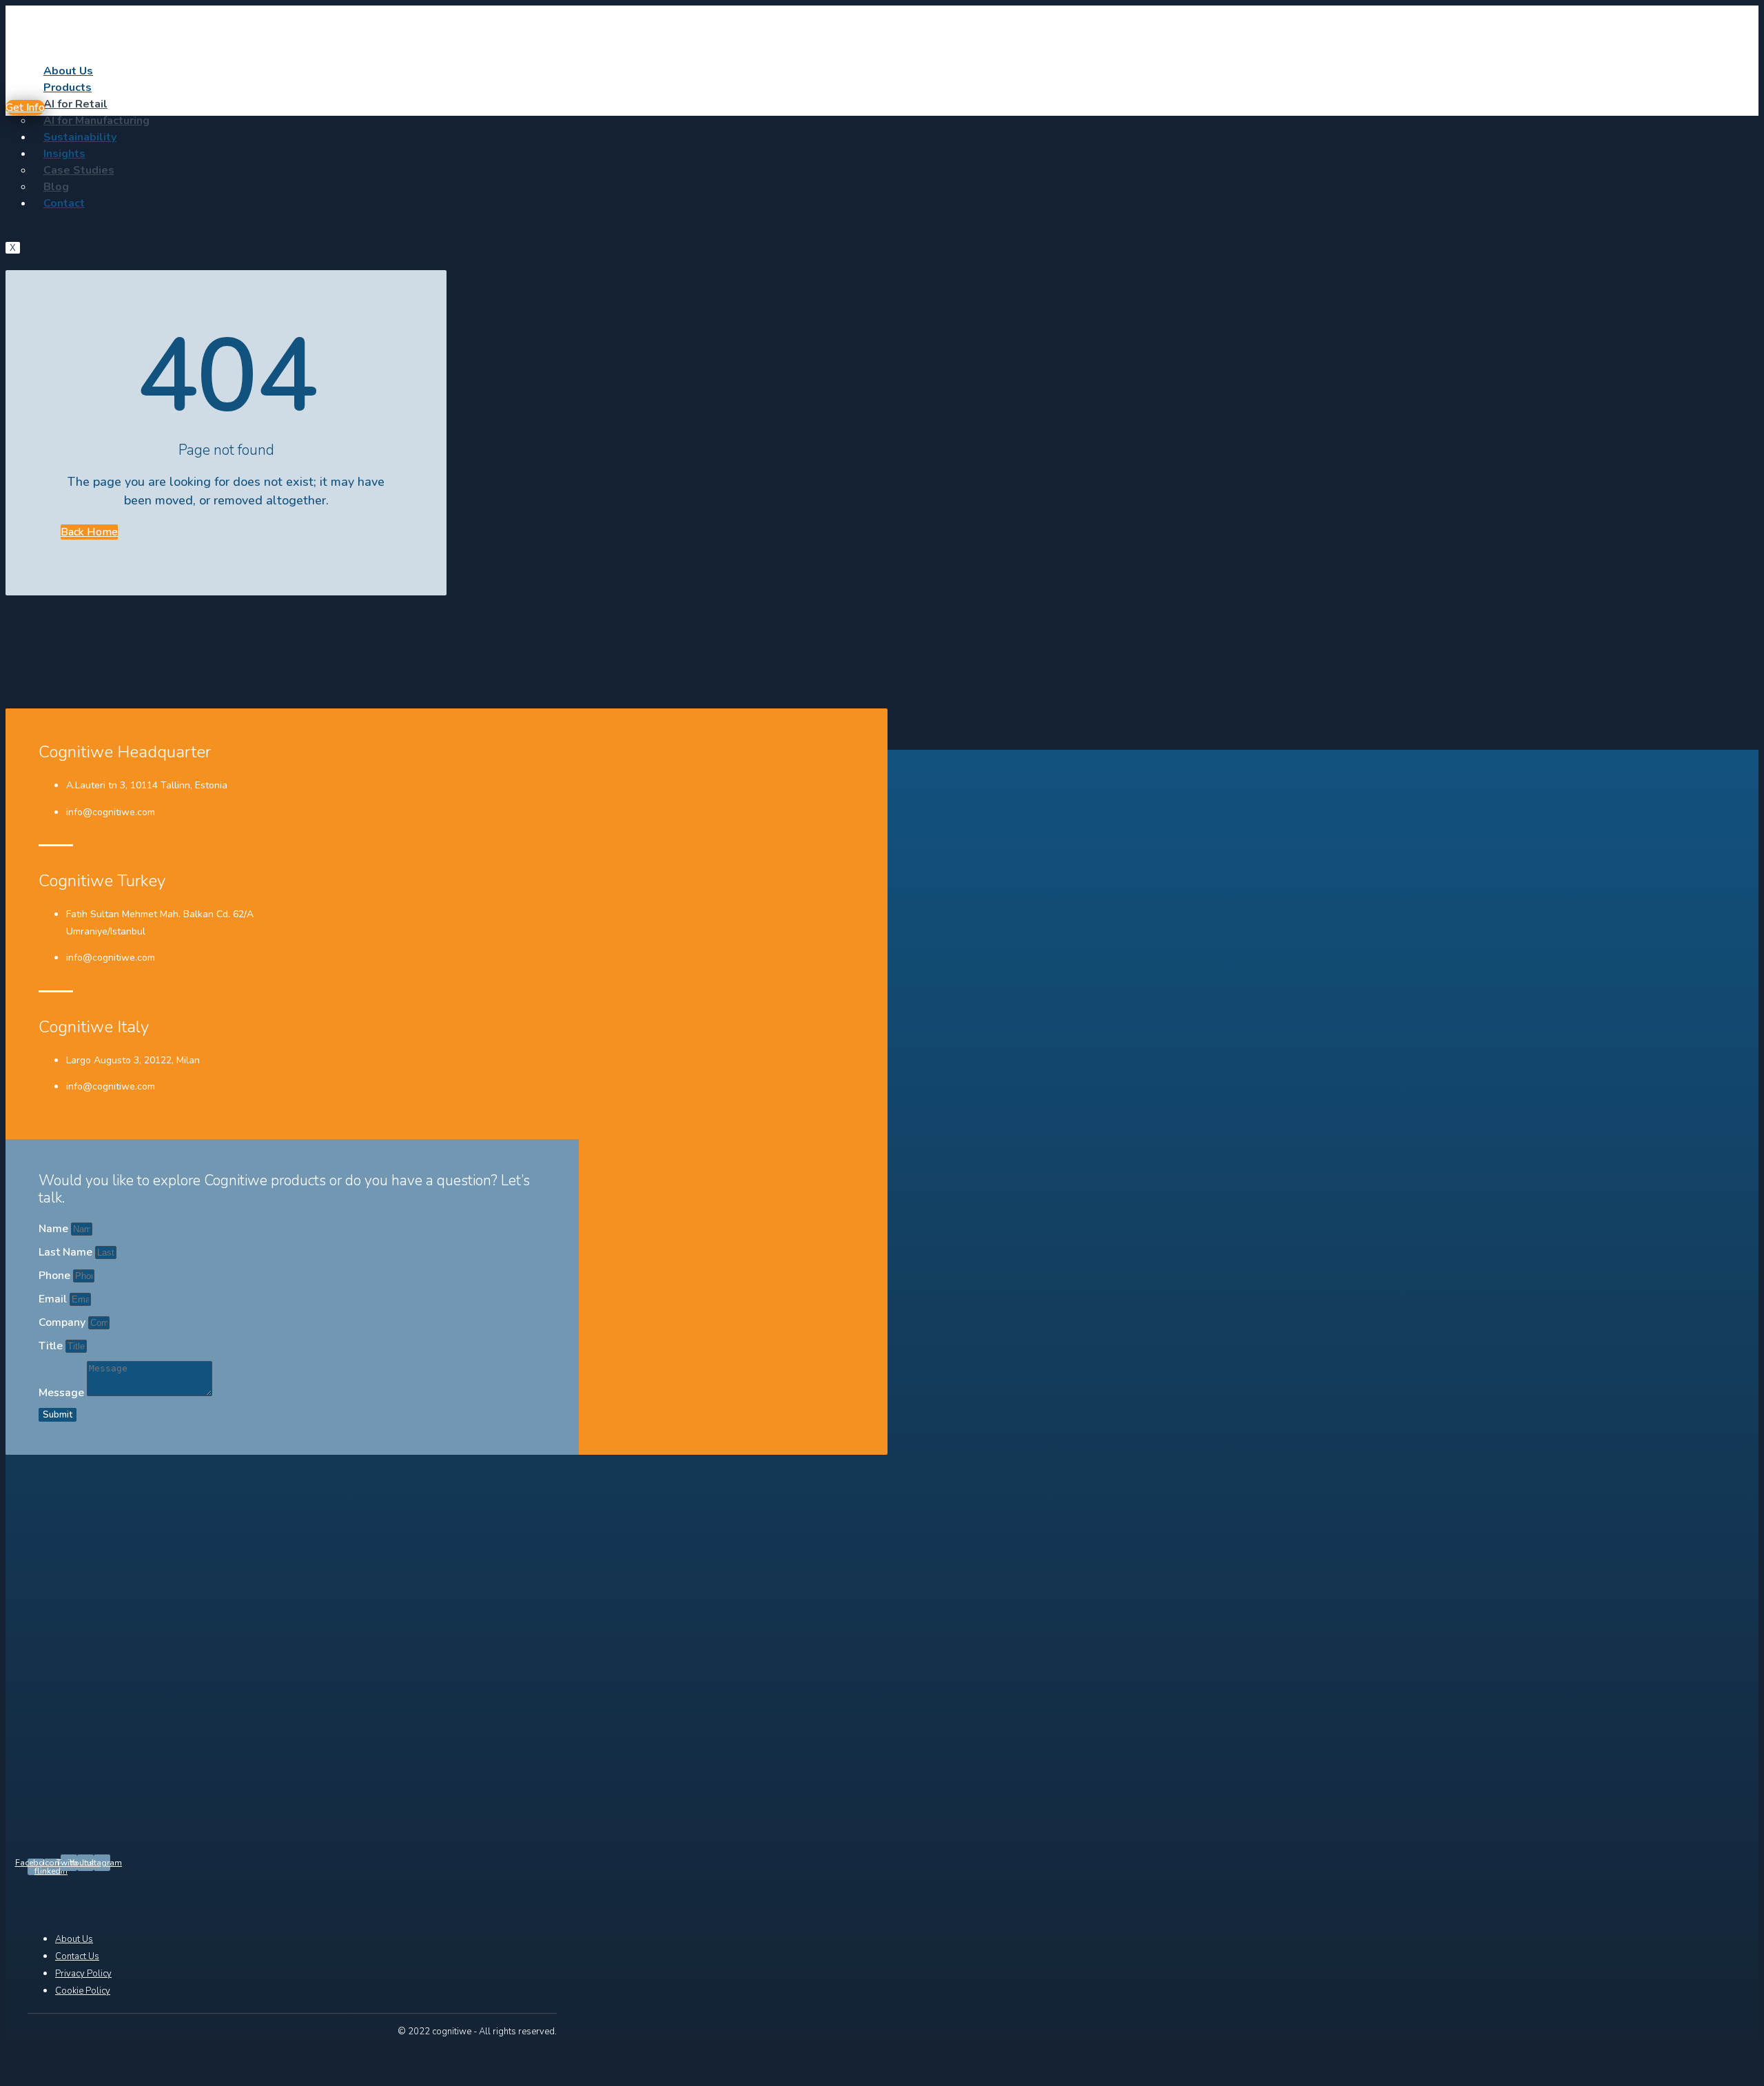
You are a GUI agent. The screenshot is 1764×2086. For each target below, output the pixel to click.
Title (52, 1346)
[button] (25, 108)
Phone (56, 1276)
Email (54, 1299)
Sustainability (80, 137)
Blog (56, 187)
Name (55, 1229)
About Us (68, 71)
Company (63, 1322)
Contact (64, 203)
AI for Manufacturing (96, 121)
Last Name (67, 1252)
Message (63, 1393)
